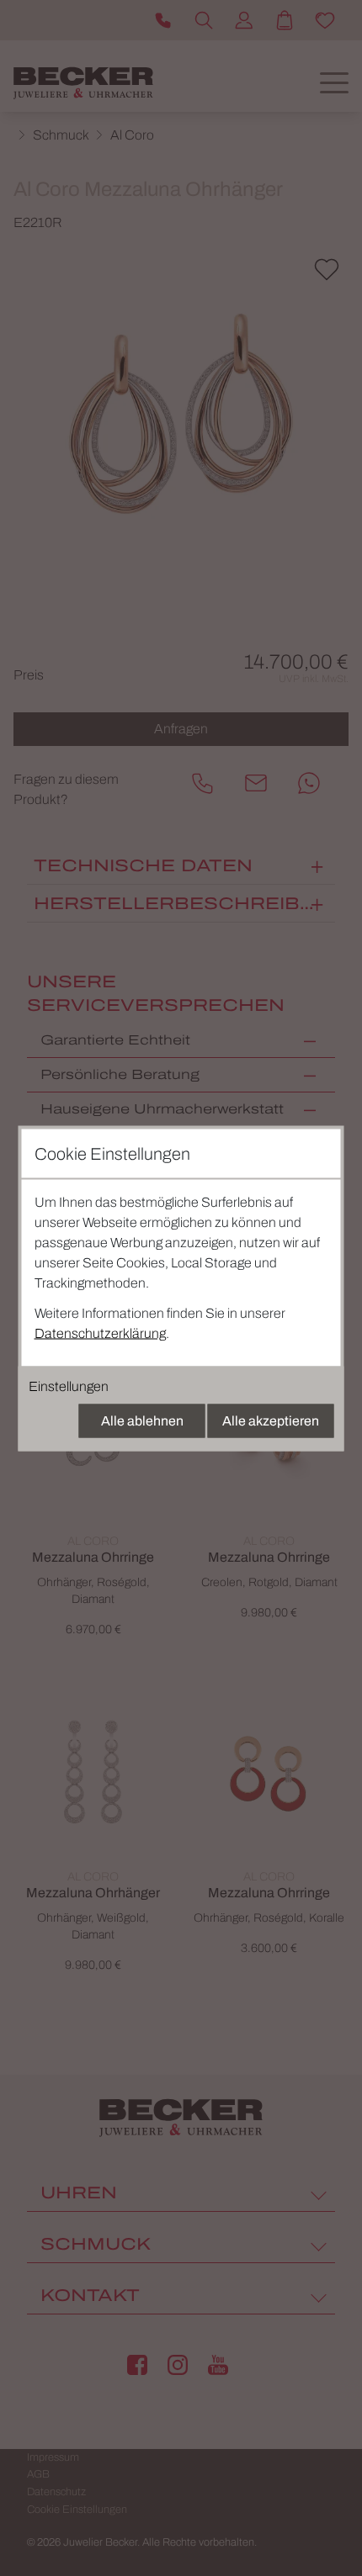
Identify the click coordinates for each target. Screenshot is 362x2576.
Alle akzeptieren (271, 1420)
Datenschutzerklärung (100, 1333)
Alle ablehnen (142, 1420)
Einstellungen (69, 1386)
